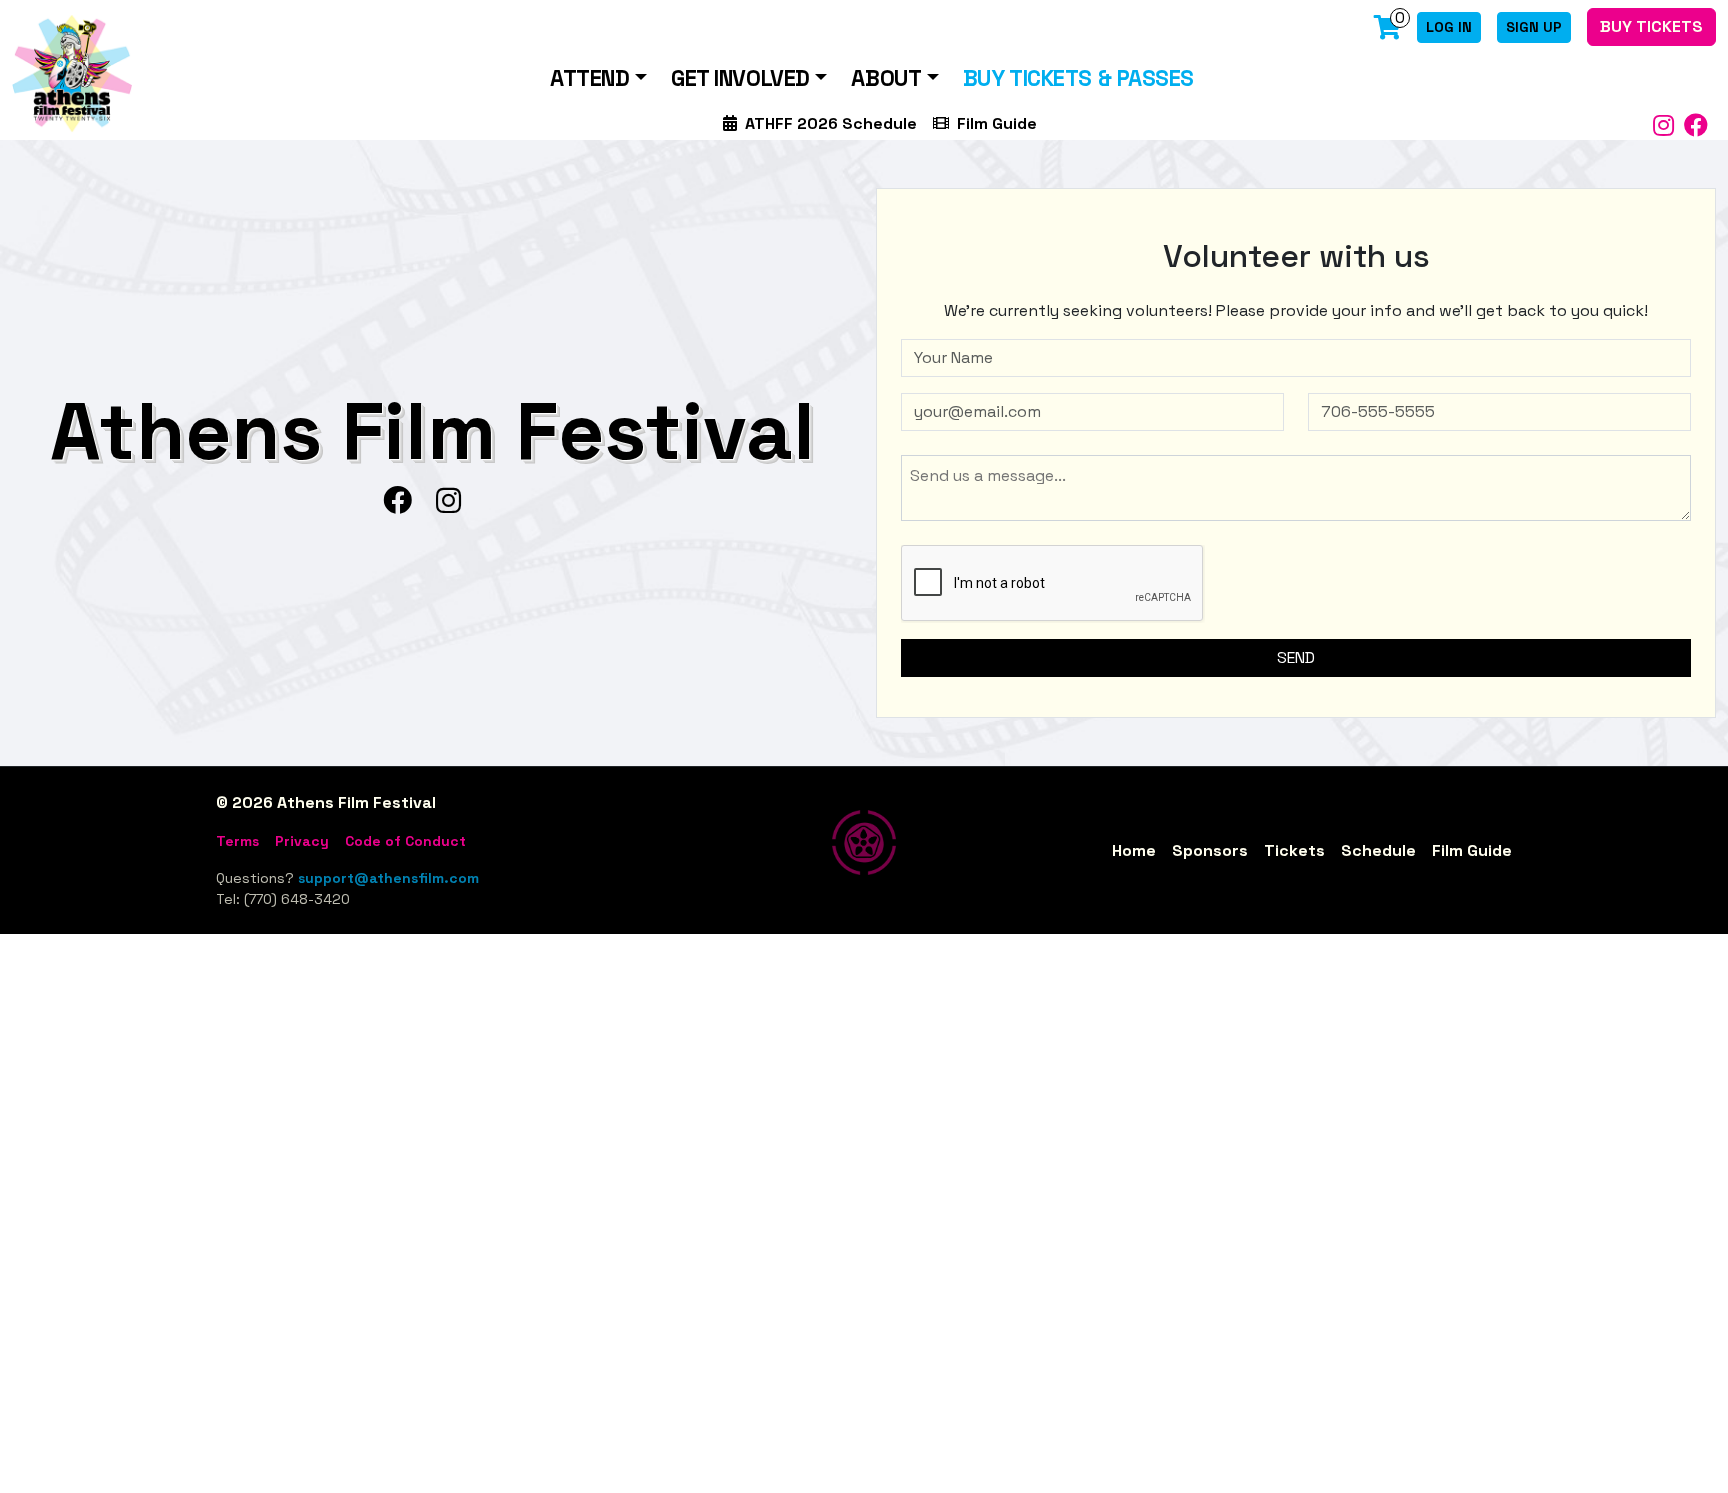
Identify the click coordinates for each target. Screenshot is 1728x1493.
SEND (1296, 657)
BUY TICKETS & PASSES (1078, 78)
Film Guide (997, 123)
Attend (589, 78)
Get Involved (740, 78)
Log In (1449, 27)
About (886, 78)
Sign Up (1534, 27)
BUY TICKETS (1651, 26)
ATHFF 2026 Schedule (831, 123)
